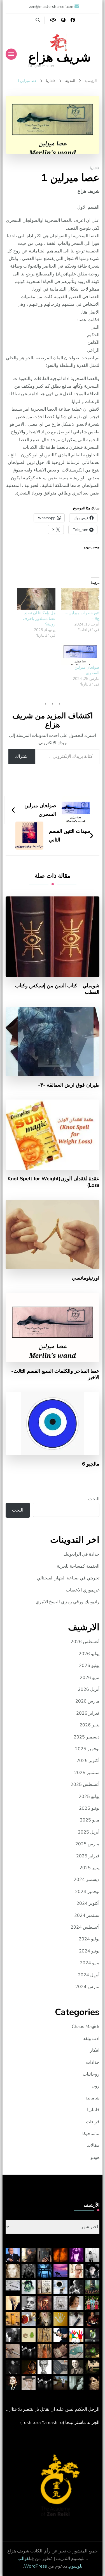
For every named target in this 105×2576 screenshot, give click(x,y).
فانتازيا (95, 168)
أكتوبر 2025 (88, 1761)
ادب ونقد (91, 2039)
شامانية (92, 2098)
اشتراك (22, 756)
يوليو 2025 (89, 1797)
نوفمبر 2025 (87, 1749)
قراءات (93, 2122)
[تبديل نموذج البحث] (38, 20)
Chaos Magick (86, 2027)
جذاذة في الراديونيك (81, 1554)
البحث (94, 1499)
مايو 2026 (90, 1678)
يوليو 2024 (89, 1939)
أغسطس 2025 (85, 1784)
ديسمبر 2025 (87, 1737)
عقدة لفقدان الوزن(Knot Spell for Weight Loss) (53, 1182)
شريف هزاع (60, 57)
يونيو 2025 (89, 1808)
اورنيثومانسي (86, 1278)
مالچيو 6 (91, 1464)
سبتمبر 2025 (87, 1773)
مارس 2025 (87, 1844)
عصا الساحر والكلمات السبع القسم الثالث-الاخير (55, 1374)
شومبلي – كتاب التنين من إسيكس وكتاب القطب (57, 989)
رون (95, 2086)
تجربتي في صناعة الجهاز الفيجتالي (68, 1578)
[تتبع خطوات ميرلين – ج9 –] (80, 599)
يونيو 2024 (89, 1951)
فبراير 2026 (88, 1713)
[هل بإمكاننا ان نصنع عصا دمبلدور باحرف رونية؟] (36, 599)
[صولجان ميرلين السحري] (80, 654)
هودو (95, 2158)
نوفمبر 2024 (87, 1892)
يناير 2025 (89, 1868)
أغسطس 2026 (85, 1642)
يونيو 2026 (89, 1666)
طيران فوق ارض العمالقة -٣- (69, 1085)
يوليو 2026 (89, 1654)
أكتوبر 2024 (88, 1903)
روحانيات (91, 2074)
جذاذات (93, 2062)
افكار (95, 2050)
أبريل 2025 (89, 1832)
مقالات (93, 2145)
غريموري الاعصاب (83, 1590)
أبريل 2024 (89, 1975)
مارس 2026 (87, 1701)
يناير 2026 (89, 1725)
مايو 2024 (90, 1963)
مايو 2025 (90, 1820)
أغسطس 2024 (85, 1927)
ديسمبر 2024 (87, 1880)
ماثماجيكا (91, 2134)
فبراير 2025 (88, 1856)
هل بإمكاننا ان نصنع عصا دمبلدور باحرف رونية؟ (39, 619)
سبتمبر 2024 (87, 1915)
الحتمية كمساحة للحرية (78, 1566)
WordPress (36, 2566)
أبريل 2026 (89, 1689)
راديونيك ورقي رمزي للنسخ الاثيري (67, 1602)
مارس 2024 (87, 1987)
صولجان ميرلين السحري (87, 670)
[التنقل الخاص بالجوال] (11, 54)
